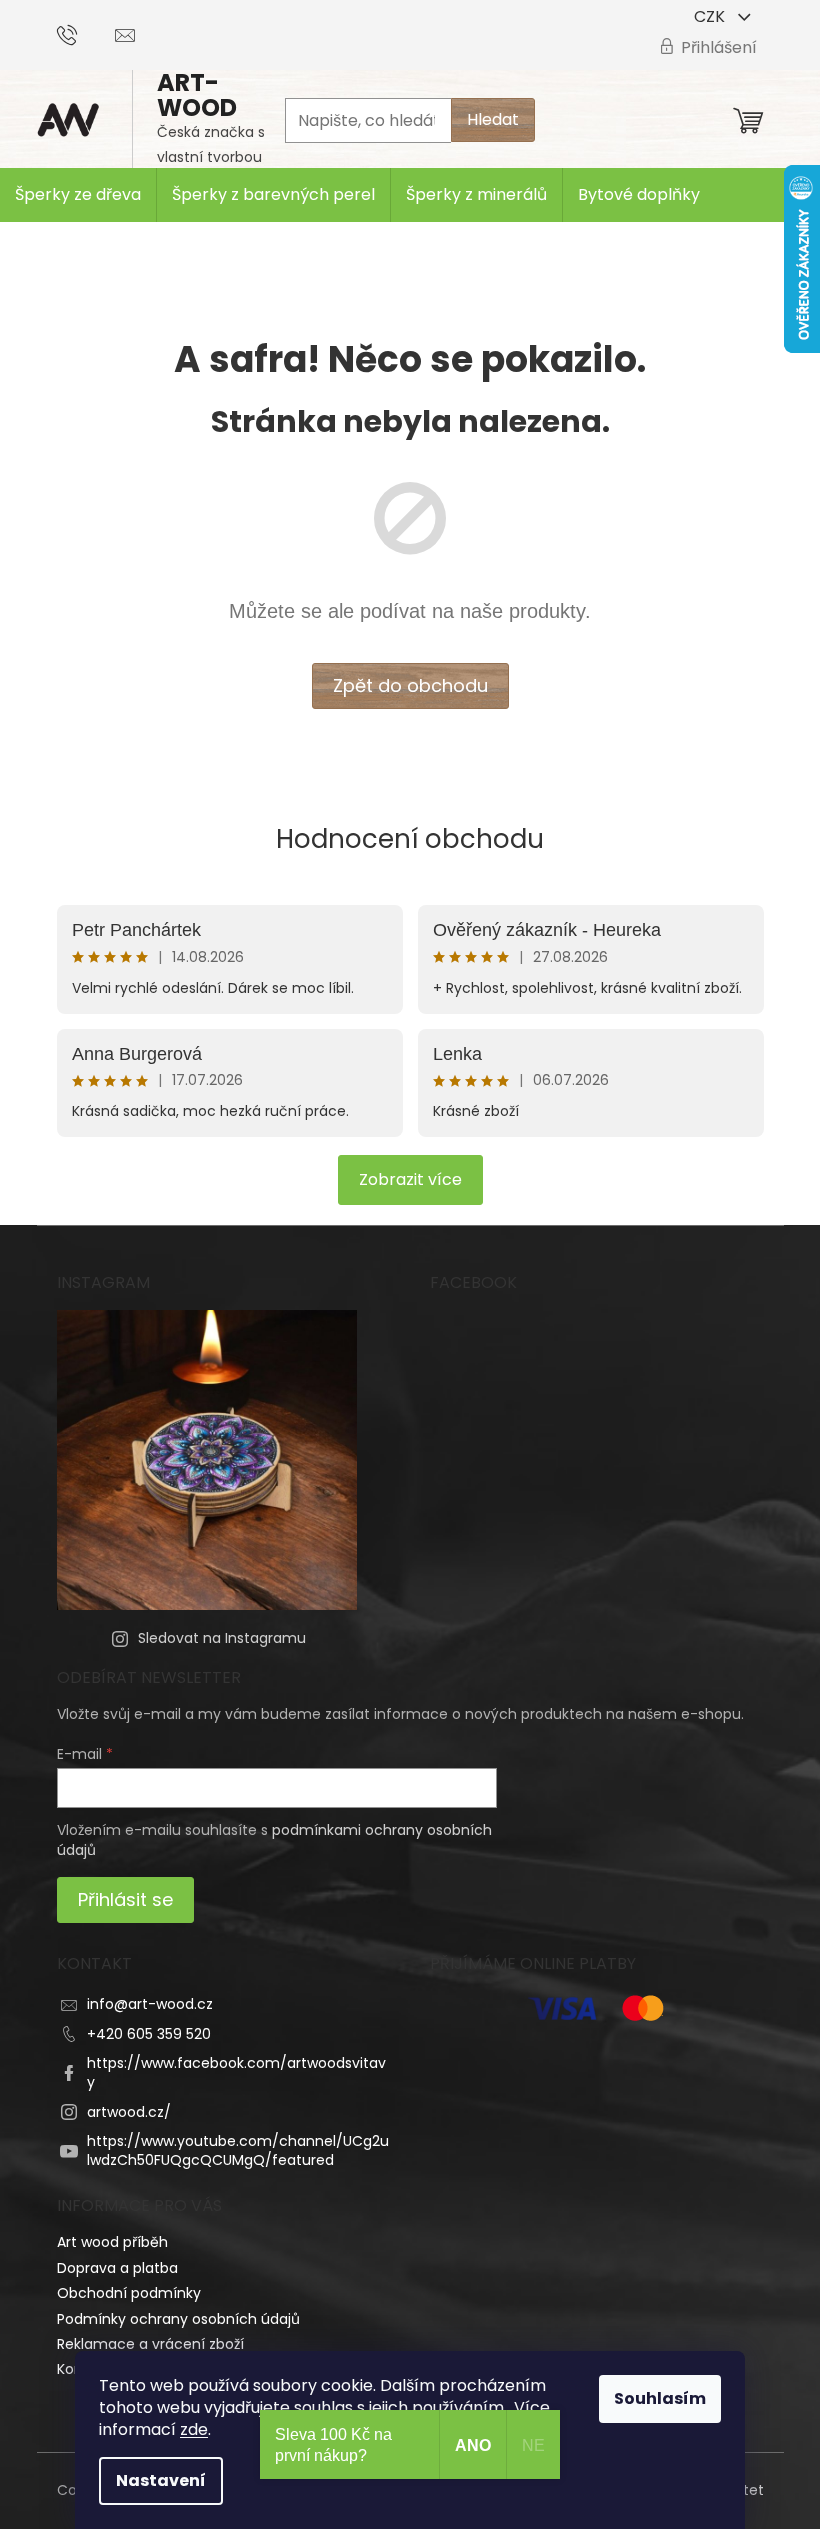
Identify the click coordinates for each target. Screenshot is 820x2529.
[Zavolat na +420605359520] (86, 33)
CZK (711, 16)
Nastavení (161, 2480)
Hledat (493, 119)
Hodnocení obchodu (410, 839)
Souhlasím (660, 2398)
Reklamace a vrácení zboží (150, 2344)
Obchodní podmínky (129, 2293)
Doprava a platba (117, 2268)
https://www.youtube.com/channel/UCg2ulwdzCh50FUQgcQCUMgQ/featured (238, 2150)
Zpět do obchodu (410, 685)
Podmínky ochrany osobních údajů (178, 2319)
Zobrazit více (410, 1179)
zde (194, 2429)
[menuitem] (78, 195)
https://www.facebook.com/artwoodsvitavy (236, 2072)
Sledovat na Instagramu (222, 1638)
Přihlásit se (125, 1899)
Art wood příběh (112, 2242)
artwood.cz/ (129, 2112)
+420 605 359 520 (149, 2034)
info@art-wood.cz (150, 2004)
